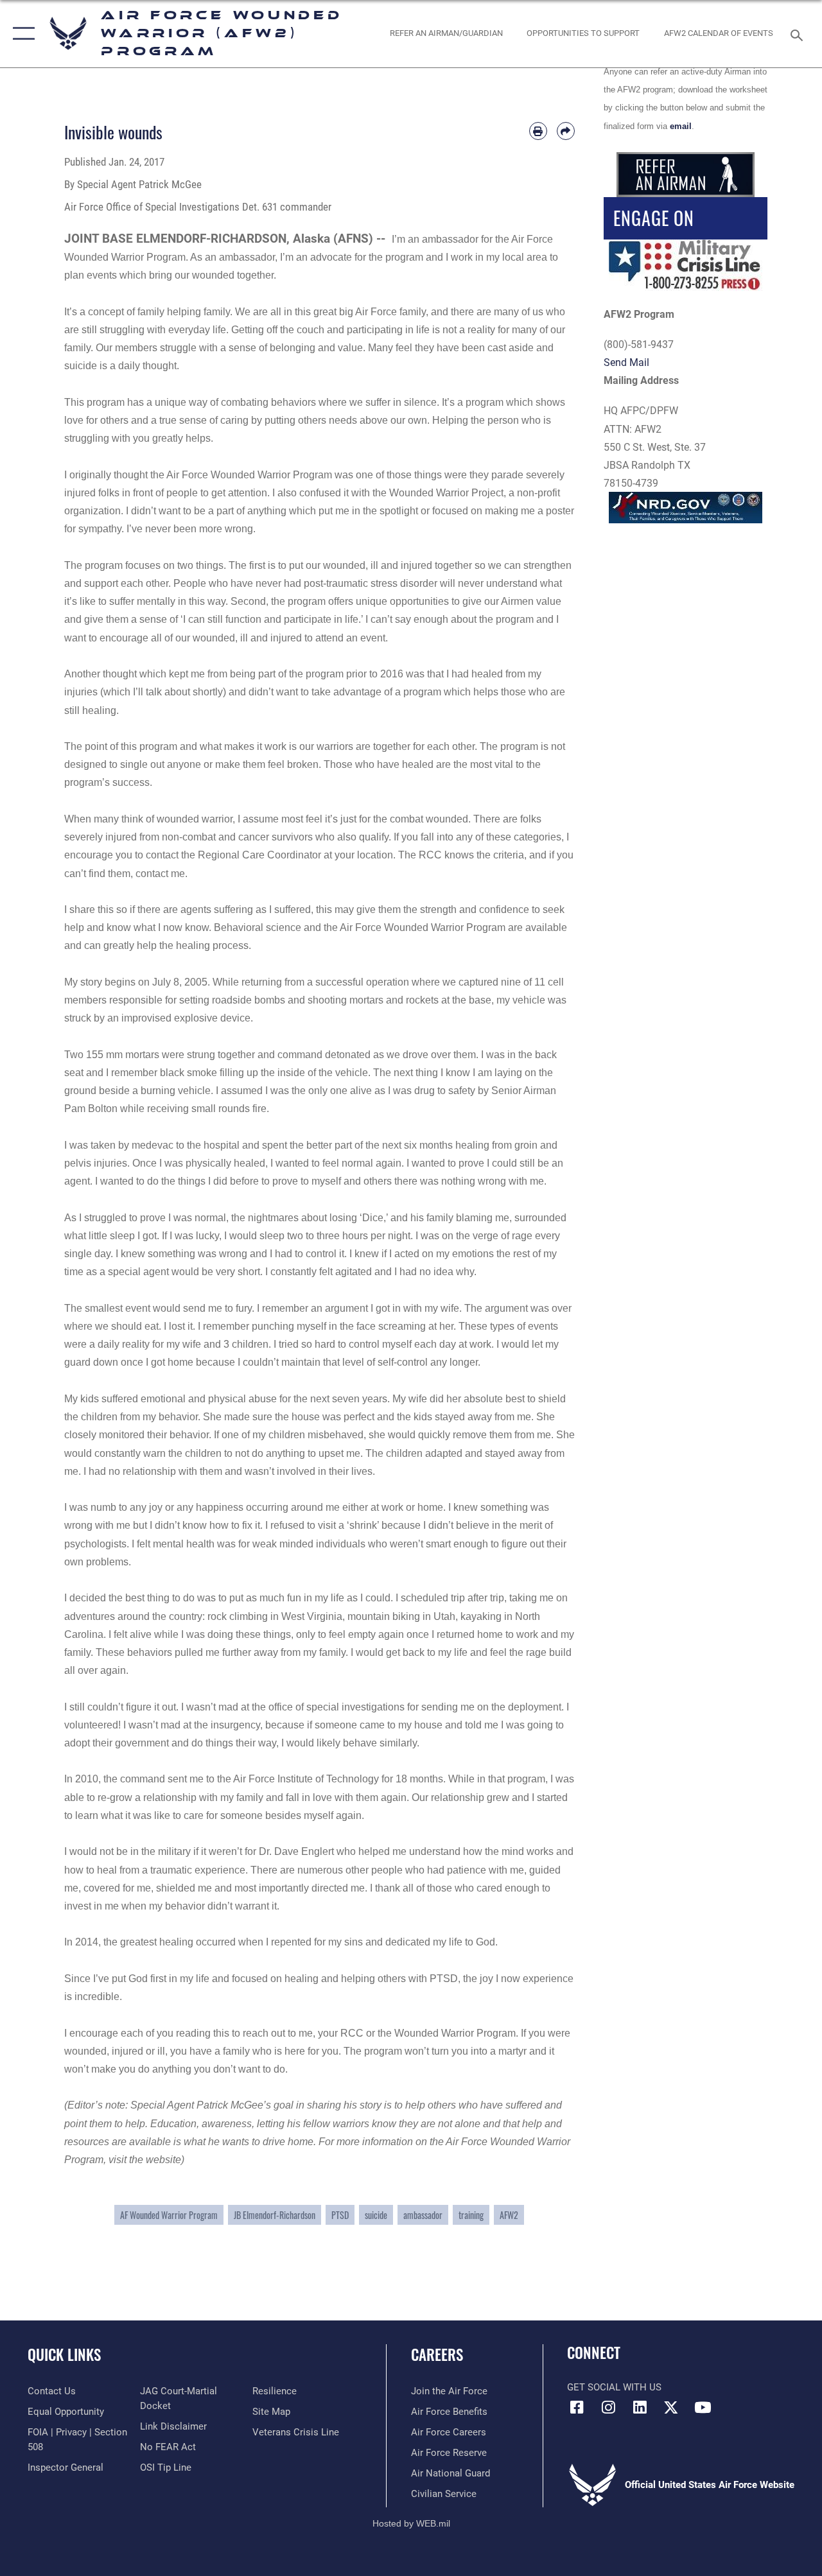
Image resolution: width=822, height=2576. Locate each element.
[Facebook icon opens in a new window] (577, 2407)
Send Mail (626, 362)
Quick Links (64, 2355)
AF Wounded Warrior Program (169, 2215)
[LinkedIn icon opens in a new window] (640, 2407)
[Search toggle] (799, 34)
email (681, 126)
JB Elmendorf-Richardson (275, 2215)
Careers (437, 2355)
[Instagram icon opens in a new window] (608, 2407)
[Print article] (538, 131)
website (163, 2160)
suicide (376, 2215)
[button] (21, 34)
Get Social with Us (614, 2387)
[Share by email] (566, 131)
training (471, 2215)
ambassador (423, 2215)
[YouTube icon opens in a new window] (703, 2407)
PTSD (340, 2215)
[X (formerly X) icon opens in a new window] (671, 2407)
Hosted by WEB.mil (411, 2523)
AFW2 (509, 2215)
